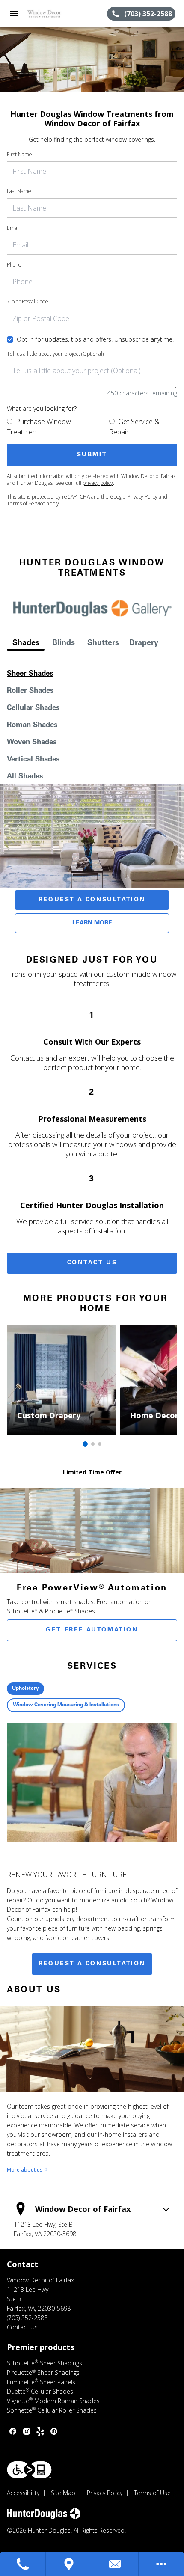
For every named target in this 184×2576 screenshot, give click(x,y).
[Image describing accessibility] (29, 2470)
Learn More (92, 923)
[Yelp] (40, 2431)
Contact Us (92, 1263)
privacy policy (98, 483)
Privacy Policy (142, 497)
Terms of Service (26, 504)
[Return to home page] (53, 14)
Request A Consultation (92, 900)
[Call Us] (23, 2564)
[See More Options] (161, 2564)
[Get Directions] (69, 2564)
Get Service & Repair (134, 427)
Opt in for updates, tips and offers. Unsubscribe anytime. (95, 339)
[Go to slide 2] (93, 1444)
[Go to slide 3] (100, 1444)
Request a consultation (92, 1964)
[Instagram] (27, 2431)
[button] (14, 14)
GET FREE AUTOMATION (92, 1630)
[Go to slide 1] (85, 1444)
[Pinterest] (54, 2431)
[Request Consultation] (116, 2564)
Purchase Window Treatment (39, 427)
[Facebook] (13, 2431)
